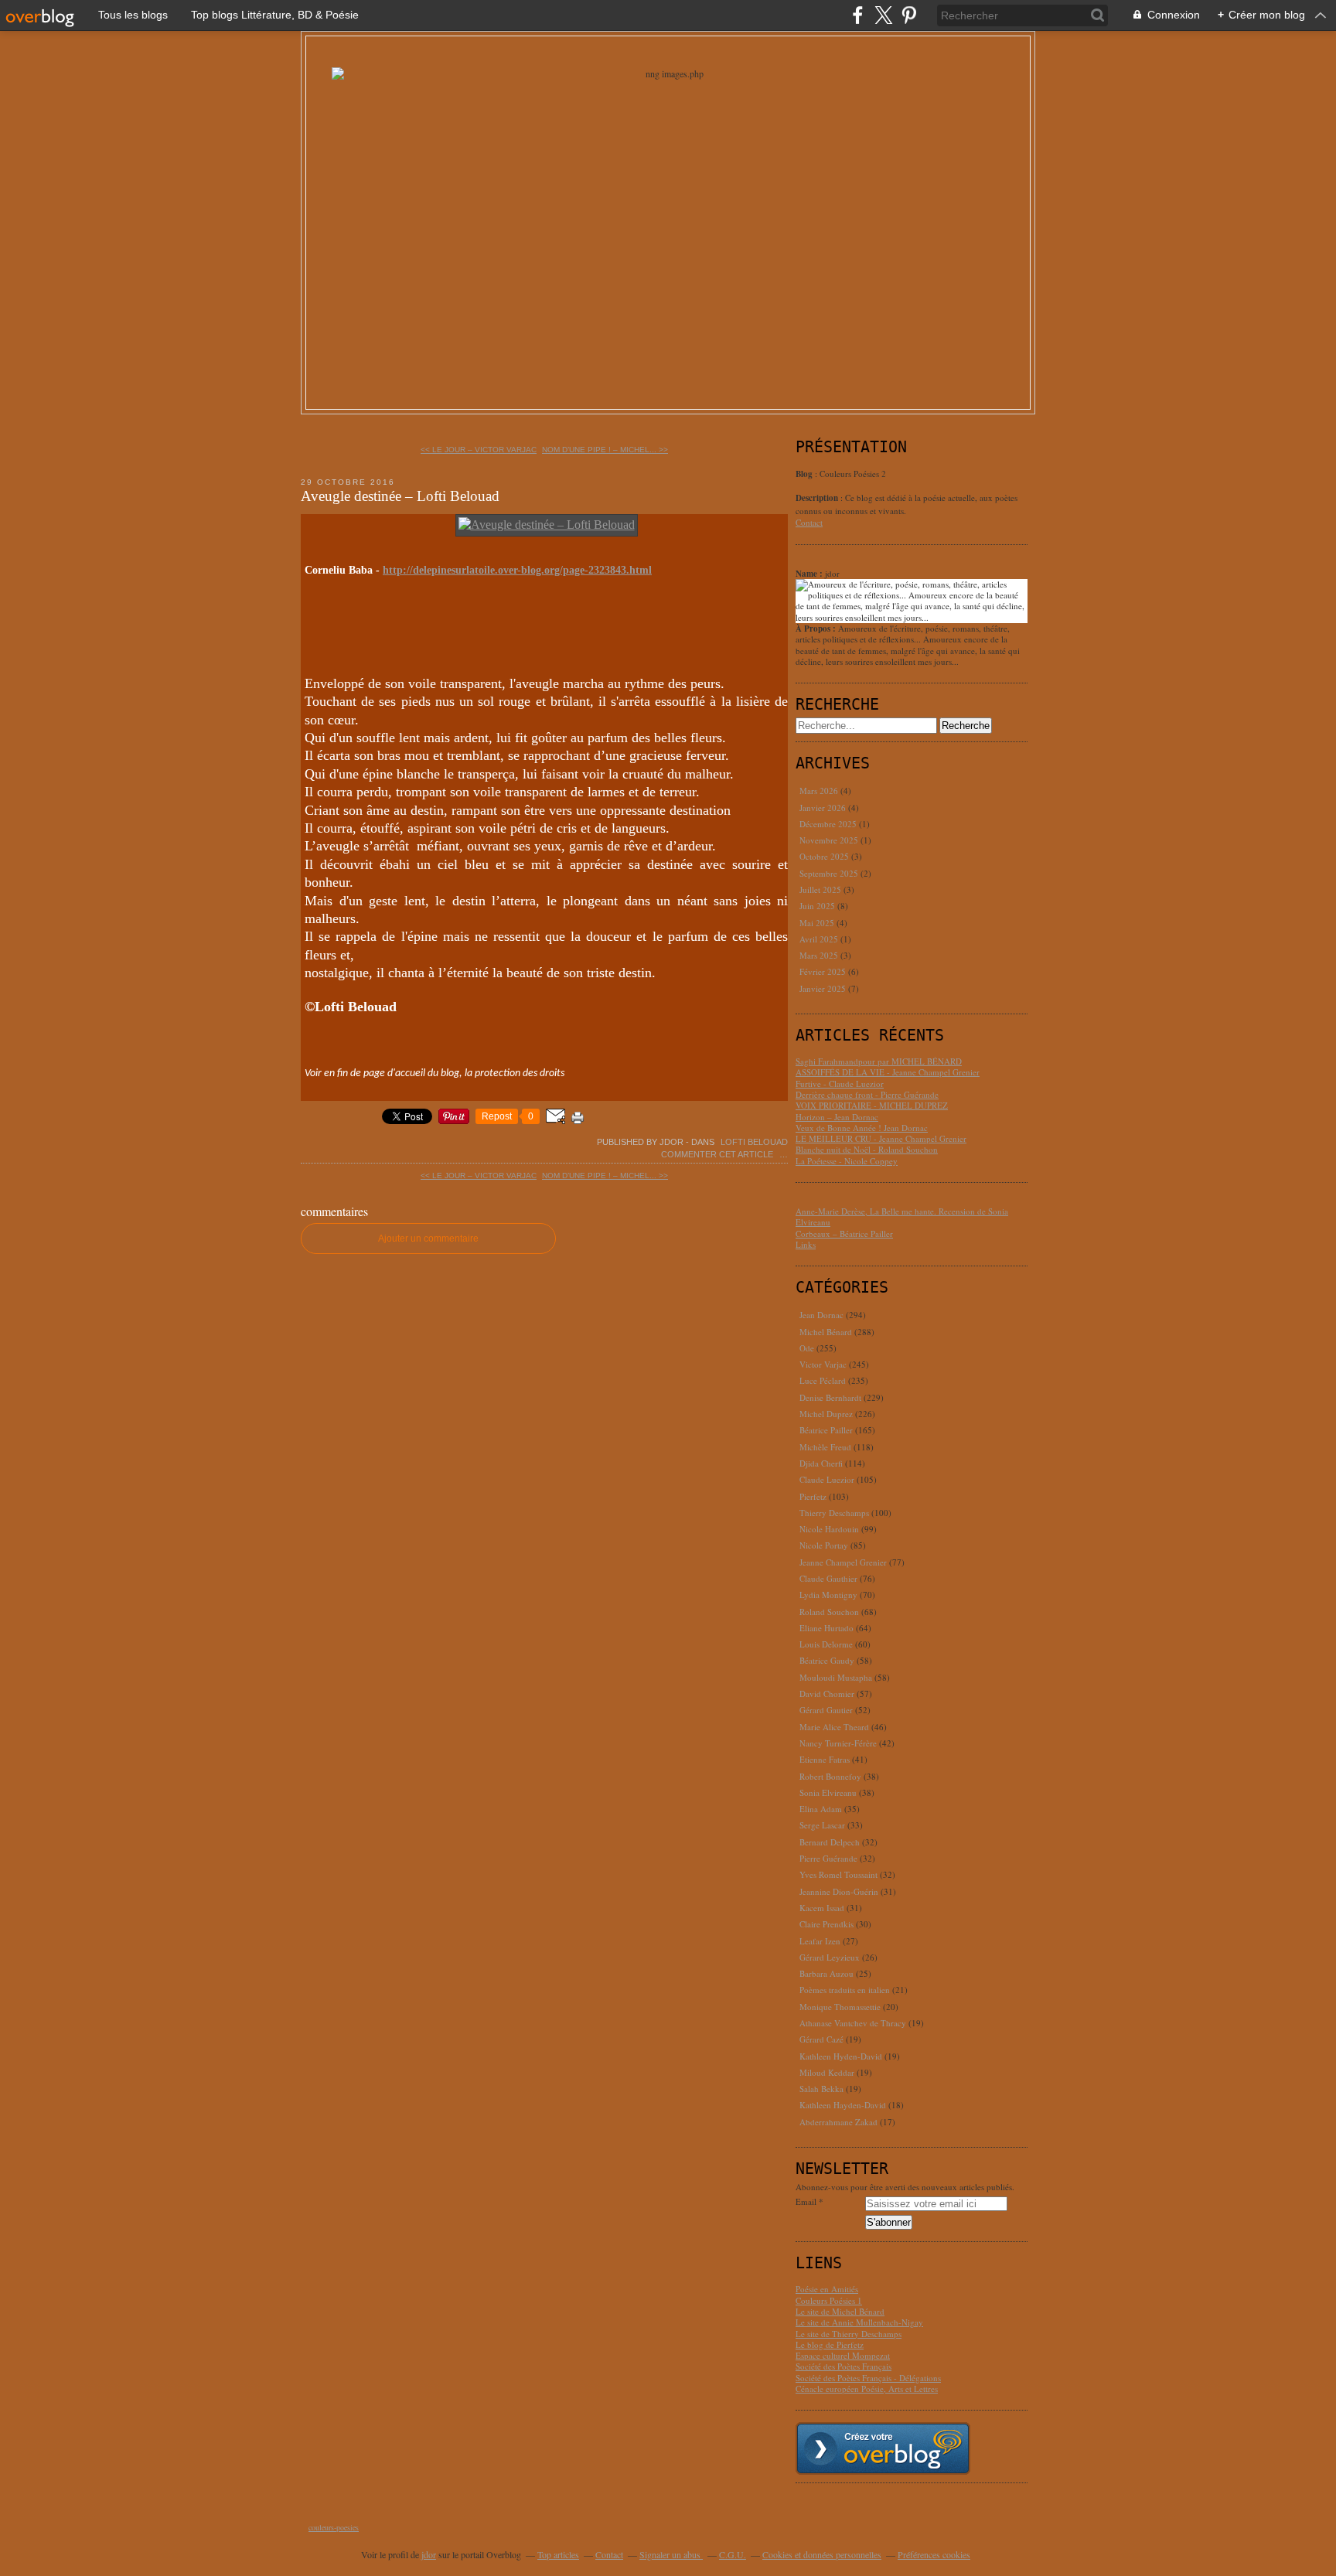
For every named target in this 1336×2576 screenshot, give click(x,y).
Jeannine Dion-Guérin (839, 1891)
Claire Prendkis (826, 1924)
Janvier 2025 (824, 988)
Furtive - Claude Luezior (840, 1084)
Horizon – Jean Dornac (837, 1117)
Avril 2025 (820, 939)
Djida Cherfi (821, 1463)
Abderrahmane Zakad (838, 2122)
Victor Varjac (823, 1364)
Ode (807, 1348)
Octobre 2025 (825, 856)
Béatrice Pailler (826, 1430)
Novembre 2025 (830, 840)
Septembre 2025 (830, 873)
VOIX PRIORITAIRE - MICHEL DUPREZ (872, 1105)
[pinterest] (909, 15)
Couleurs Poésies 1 (829, 2300)
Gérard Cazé (821, 2039)
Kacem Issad (822, 1908)
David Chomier (827, 1693)
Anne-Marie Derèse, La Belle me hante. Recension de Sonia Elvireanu (902, 1216)
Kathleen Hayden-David (843, 2105)
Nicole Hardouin (829, 1529)
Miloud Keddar (827, 2072)
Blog (804, 474)
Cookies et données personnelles (822, 2554)
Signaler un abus (671, 2554)
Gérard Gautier (826, 1710)
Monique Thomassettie (840, 2007)
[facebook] (858, 15)
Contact (809, 522)
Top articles (558, 2554)
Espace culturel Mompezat (843, 2355)
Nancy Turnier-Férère (838, 1743)
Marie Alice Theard (834, 1727)
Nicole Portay (824, 1545)
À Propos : (817, 629)
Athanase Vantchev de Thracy (853, 2023)
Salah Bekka (821, 2089)
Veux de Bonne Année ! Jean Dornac (862, 1128)
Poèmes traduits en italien (845, 1990)
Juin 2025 (818, 906)
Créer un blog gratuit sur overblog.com (883, 2448)
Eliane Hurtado (826, 1628)
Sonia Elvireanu (828, 1792)
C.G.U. (733, 2554)
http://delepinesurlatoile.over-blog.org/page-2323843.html (517, 570)
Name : (810, 574)
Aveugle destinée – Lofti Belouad (400, 496)
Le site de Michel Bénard (840, 2311)
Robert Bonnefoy (830, 1776)
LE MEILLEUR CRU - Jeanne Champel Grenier (881, 1138)
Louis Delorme (826, 1644)
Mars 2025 (820, 955)
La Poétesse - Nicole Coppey (847, 1161)
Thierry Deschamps (834, 1513)
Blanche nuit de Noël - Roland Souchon (867, 1149)
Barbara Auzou (826, 1973)
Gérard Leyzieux (830, 1957)
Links (806, 1244)
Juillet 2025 (821, 889)
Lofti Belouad (754, 1142)
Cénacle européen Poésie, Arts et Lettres (867, 2389)
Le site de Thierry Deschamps (849, 2334)
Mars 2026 (820, 791)
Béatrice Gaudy (827, 1660)
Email (806, 2202)
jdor (429, 2554)
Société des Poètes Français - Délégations (868, 2378)
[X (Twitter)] (883, 15)
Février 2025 (824, 971)
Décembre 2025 (829, 824)
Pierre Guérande (828, 1858)
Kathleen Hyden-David (841, 2056)
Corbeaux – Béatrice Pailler (844, 1233)
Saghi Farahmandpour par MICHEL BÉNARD (879, 1061)
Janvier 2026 (824, 808)
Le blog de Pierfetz (830, 2344)
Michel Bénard (826, 1332)
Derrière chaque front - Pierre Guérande (867, 1094)
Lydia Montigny (828, 1595)
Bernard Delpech (830, 1842)
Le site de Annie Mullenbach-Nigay (859, 2322)
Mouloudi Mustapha (836, 1677)
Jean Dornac (821, 1315)
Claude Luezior (827, 1479)
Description (818, 498)
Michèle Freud (825, 1447)
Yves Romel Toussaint (838, 1874)
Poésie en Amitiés (827, 2289)
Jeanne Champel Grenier (843, 1562)
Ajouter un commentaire (428, 1239)
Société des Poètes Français (844, 2366)
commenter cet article (718, 1154)
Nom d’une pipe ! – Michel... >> (605, 450)
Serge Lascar (822, 1825)
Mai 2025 (818, 923)
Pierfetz (813, 1496)
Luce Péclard (823, 1380)
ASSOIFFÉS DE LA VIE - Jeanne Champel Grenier (888, 1072)
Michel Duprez (826, 1414)
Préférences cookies (934, 2554)
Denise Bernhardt (830, 1397)
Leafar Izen (820, 1941)
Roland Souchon (829, 1612)
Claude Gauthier (828, 1578)
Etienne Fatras (825, 1759)
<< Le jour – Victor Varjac (479, 450)
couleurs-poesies (334, 2527)
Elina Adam (821, 1809)
